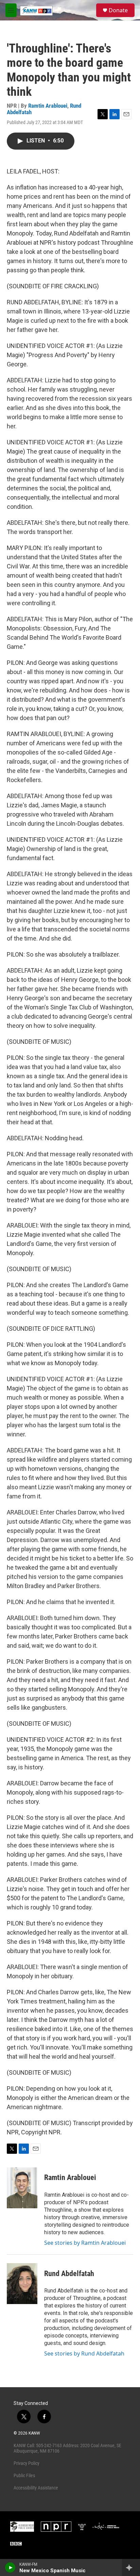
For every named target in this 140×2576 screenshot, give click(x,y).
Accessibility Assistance (36, 2488)
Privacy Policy (27, 2463)
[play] (10, 2567)
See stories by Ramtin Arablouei (85, 2243)
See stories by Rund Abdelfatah (84, 2353)
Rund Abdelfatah (69, 2274)
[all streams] (131, 2567)
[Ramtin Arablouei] (22, 2188)
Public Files (24, 2475)
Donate (118, 10)
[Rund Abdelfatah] (22, 2284)
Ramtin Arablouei (48, 106)
